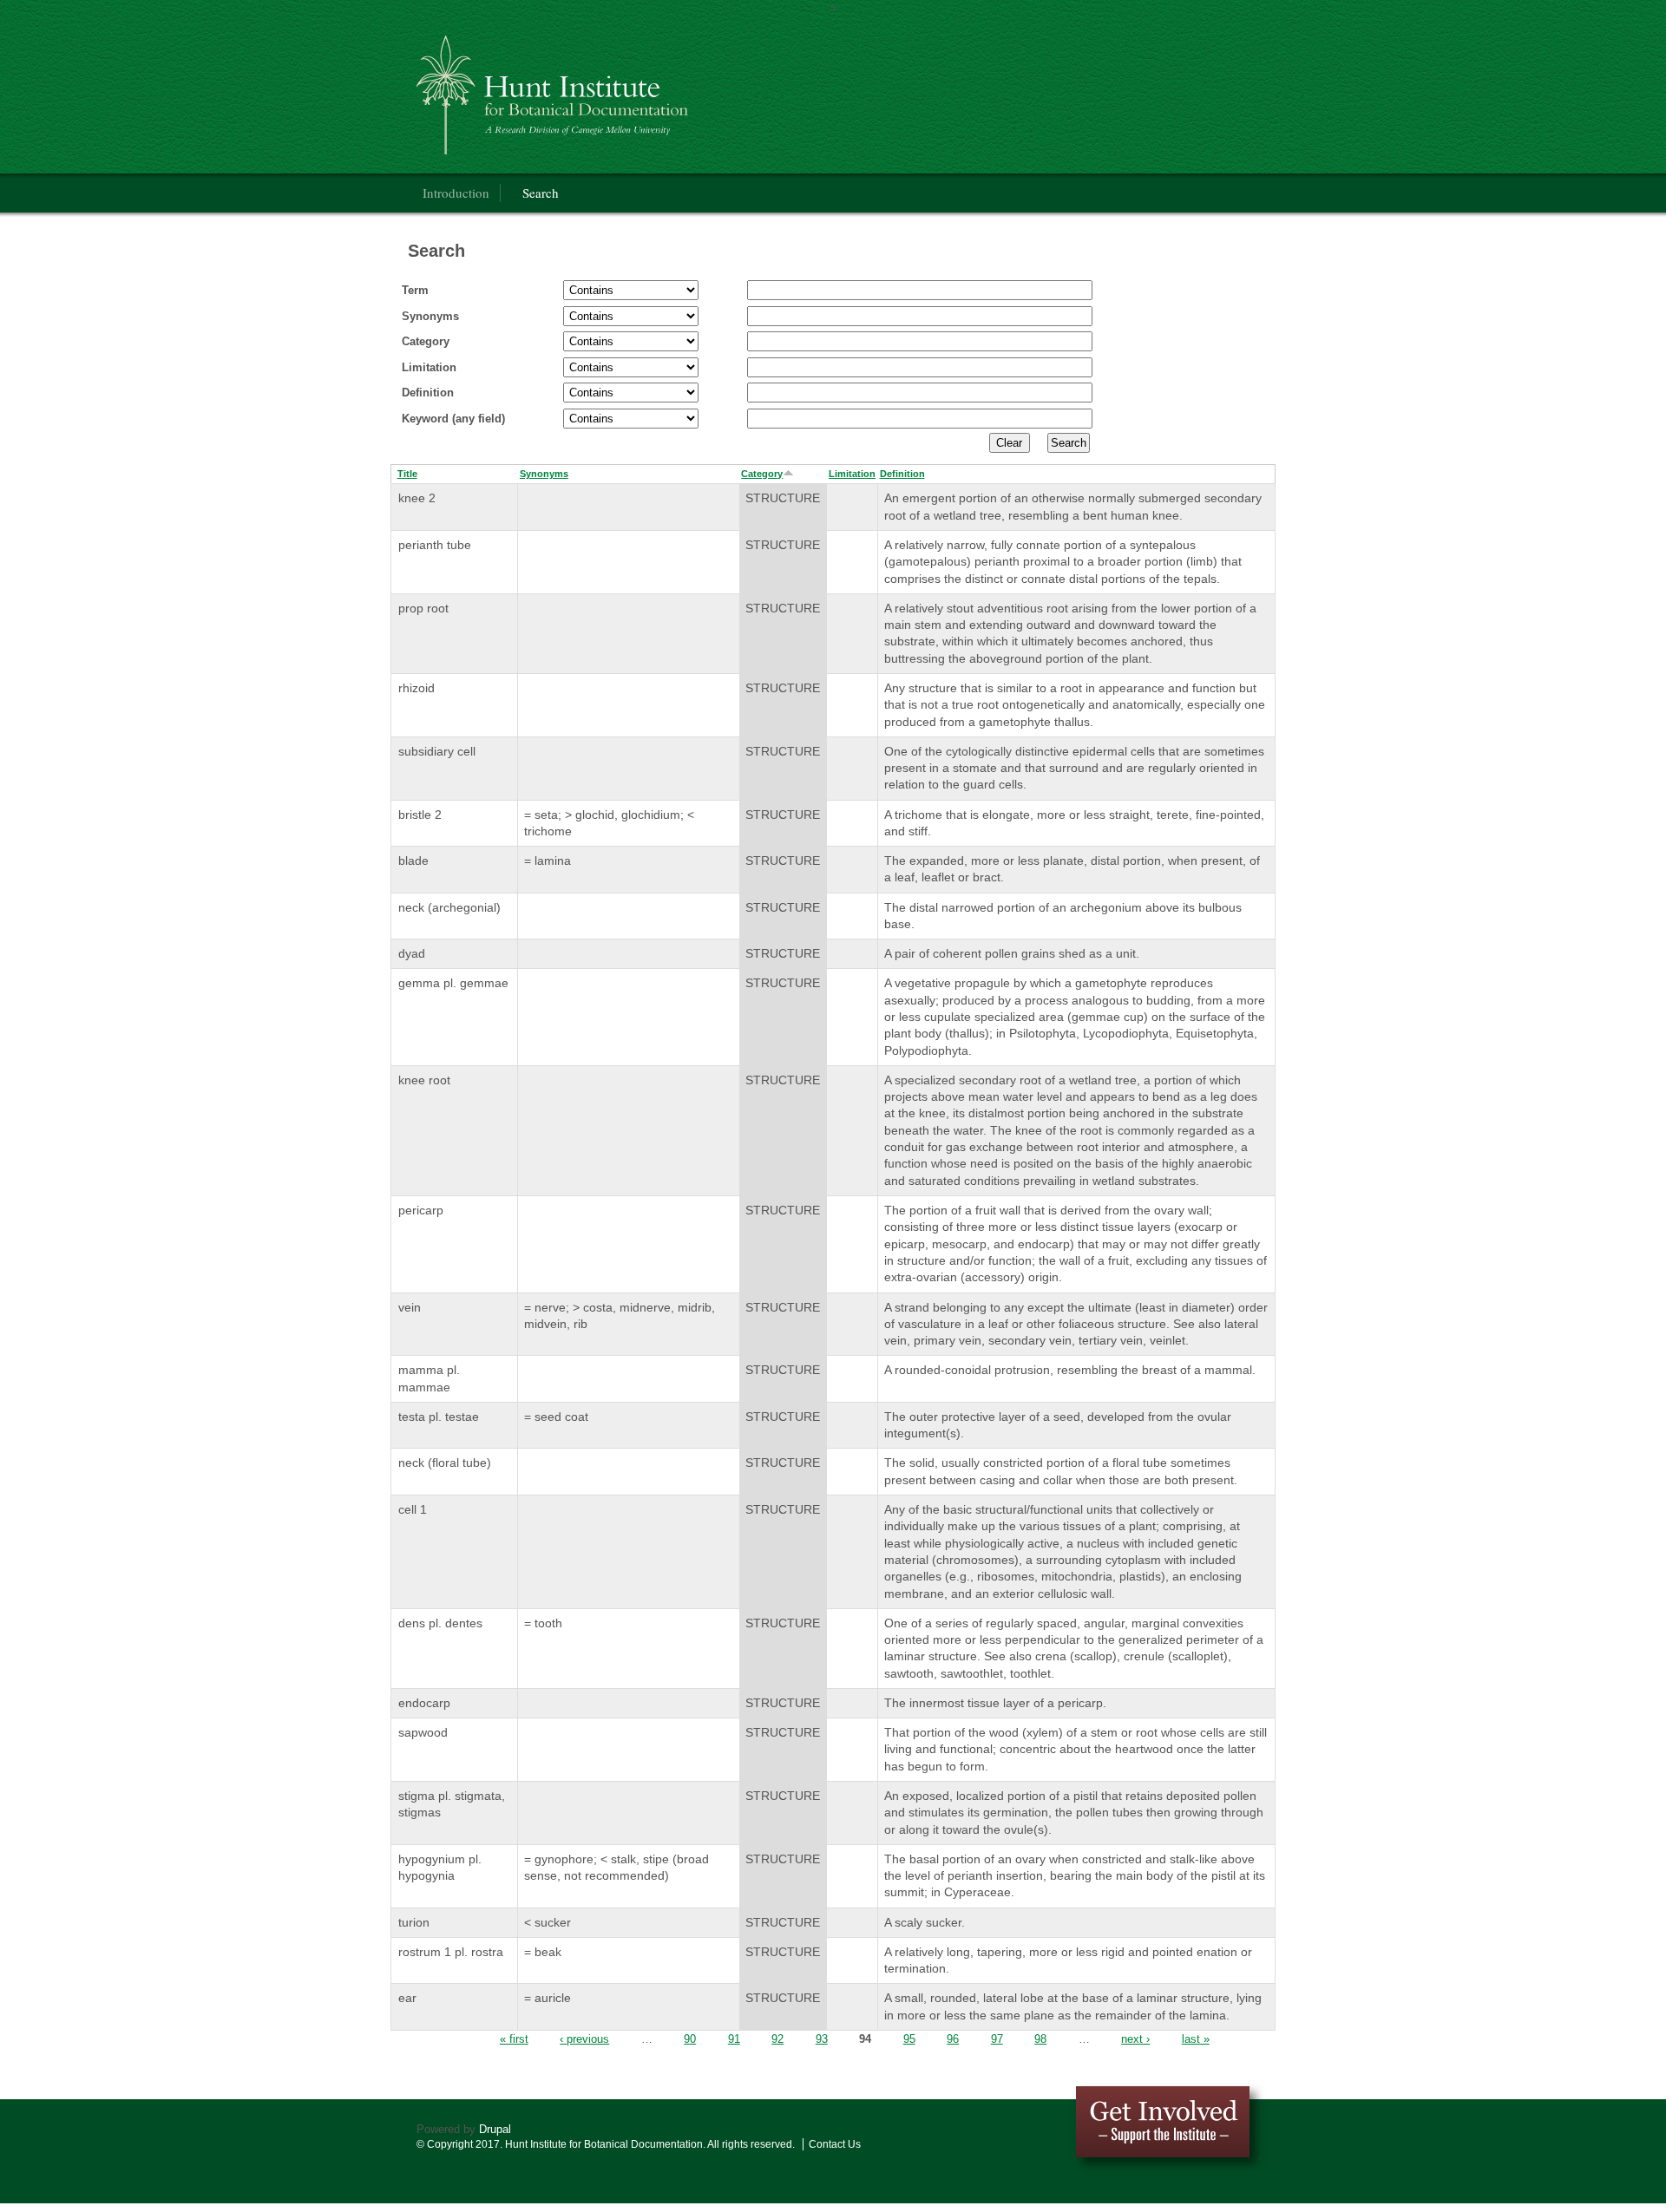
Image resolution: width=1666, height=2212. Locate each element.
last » (1196, 2039)
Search (541, 193)
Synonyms (430, 316)
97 (997, 2039)
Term (415, 290)
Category (426, 341)
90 (690, 2039)
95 (909, 2039)
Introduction (456, 193)
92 (777, 2039)
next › (1135, 2039)
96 (953, 2039)
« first (514, 2039)
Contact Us (835, 2144)
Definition (428, 393)
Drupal (495, 2129)
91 (734, 2039)
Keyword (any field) (453, 419)
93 (822, 2039)
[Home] (646, 91)
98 (1040, 2039)
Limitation (429, 367)
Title (407, 474)
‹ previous (584, 2039)
